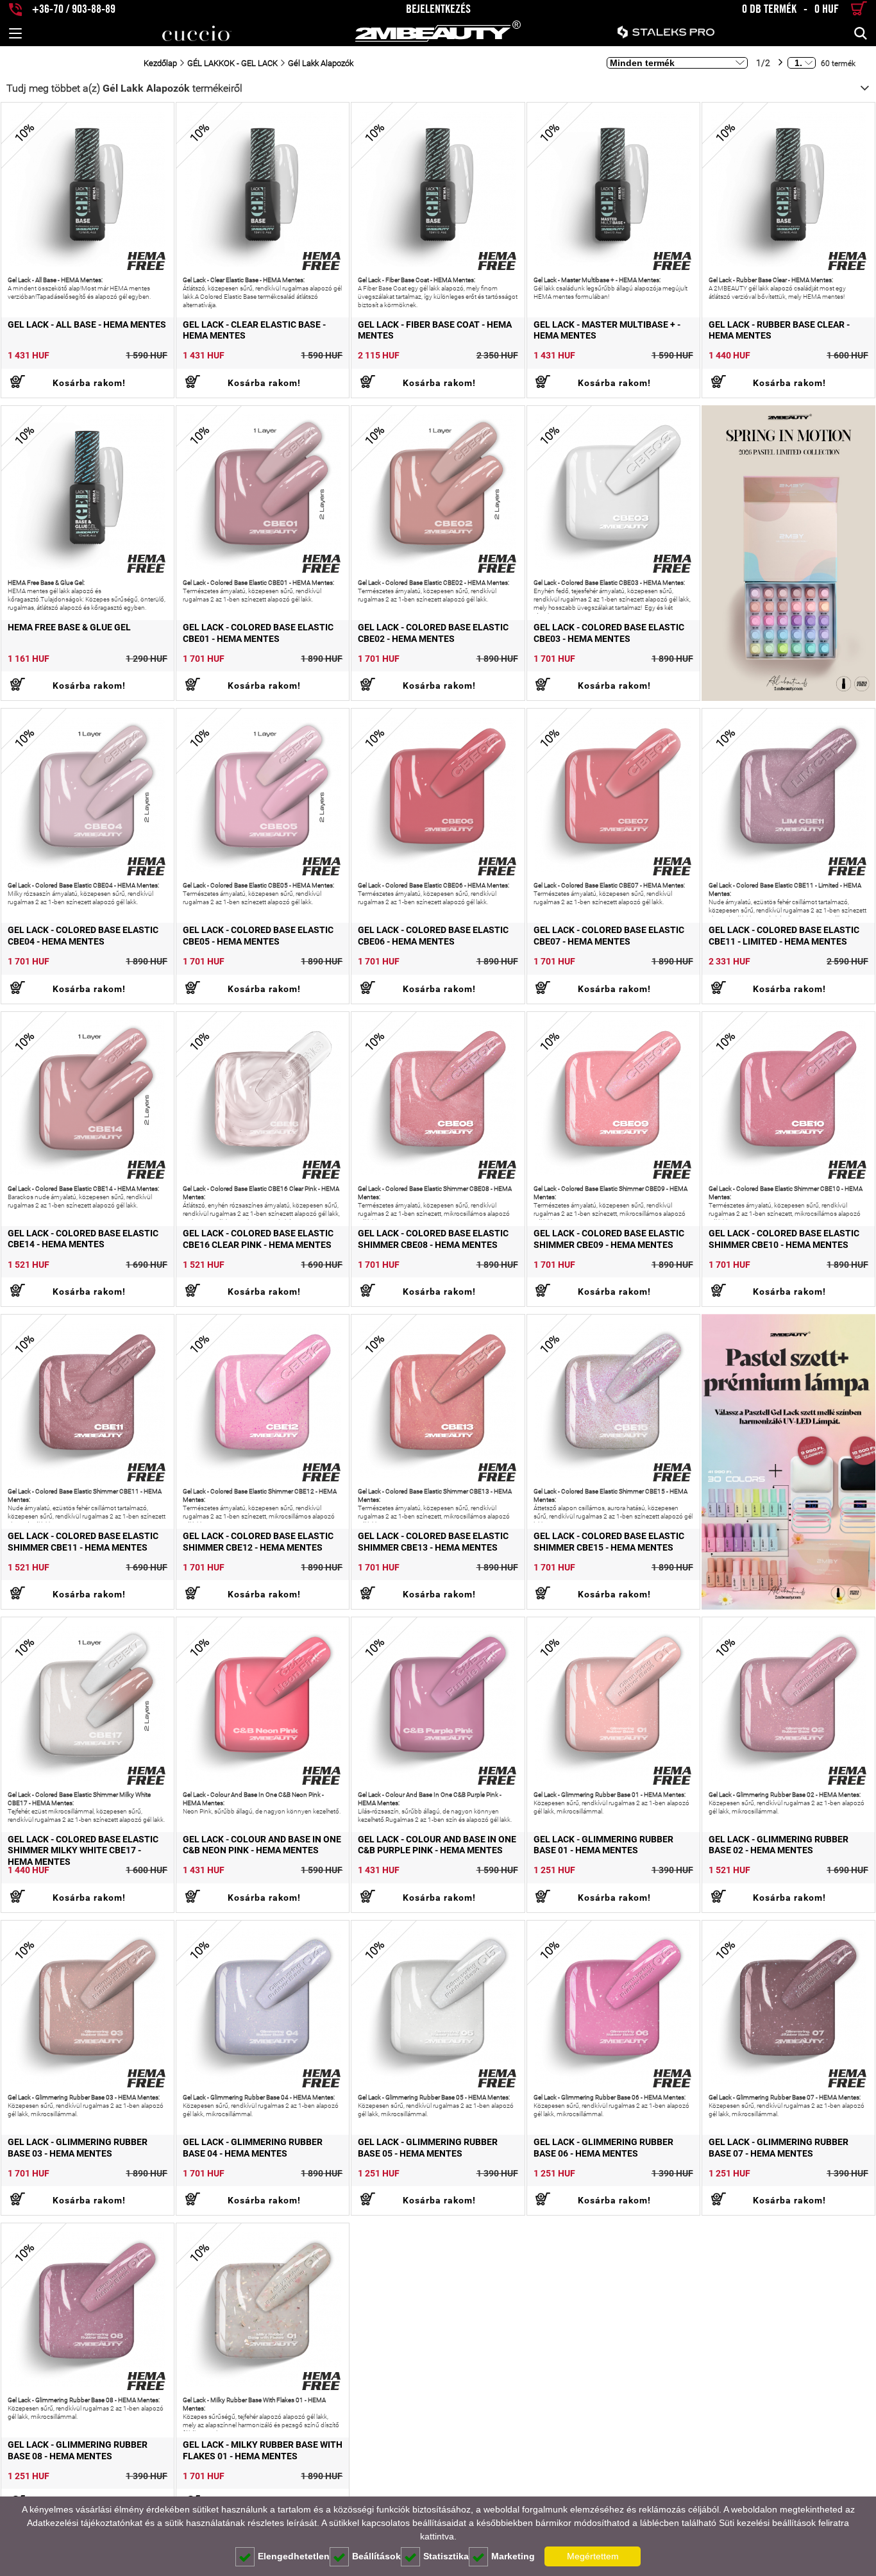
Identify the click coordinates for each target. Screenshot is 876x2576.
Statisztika (446, 2556)
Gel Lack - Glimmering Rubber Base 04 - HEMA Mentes (253, 2148)
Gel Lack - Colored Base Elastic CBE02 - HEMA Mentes (433, 633)
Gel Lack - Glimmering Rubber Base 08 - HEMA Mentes (78, 2450)
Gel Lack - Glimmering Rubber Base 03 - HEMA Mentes (78, 2148)
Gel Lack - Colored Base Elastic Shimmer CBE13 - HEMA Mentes (433, 1542)
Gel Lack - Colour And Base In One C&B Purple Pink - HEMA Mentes (437, 1845)
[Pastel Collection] (788, 553)
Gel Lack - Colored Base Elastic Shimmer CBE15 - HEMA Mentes (609, 1542)
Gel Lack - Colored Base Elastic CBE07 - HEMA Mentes (609, 936)
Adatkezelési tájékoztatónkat (85, 2523)
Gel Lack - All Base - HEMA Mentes (87, 324)
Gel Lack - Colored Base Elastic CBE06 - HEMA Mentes (433, 936)
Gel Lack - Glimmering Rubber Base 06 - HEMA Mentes (603, 2148)
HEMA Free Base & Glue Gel (69, 627)
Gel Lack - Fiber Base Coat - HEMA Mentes (435, 330)
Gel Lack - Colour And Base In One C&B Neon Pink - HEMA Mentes (262, 1845)
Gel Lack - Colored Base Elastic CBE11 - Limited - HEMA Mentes (784, 936)
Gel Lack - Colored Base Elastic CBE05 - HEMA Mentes (258, 936)
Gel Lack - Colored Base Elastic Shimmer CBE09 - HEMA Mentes (609, 1239)
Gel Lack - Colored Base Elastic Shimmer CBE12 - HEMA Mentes (258, 1542)
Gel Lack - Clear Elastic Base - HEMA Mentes (254, 330)
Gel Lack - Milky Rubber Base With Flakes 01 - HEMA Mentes (263, 2450)
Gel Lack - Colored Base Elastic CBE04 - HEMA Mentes (83, 936)
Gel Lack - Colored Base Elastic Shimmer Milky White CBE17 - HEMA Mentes (83, 1851)
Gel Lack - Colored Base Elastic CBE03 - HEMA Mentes (609, 633)
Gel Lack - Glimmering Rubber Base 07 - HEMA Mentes (779, 2148)
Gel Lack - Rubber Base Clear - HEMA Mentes (779, 330)
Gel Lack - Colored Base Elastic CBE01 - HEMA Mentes (258, 633)
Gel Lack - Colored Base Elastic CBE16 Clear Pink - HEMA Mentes (258, 1239)
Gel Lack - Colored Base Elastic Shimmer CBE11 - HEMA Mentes (83, 1542)
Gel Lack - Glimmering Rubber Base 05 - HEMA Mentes (428, 2148)
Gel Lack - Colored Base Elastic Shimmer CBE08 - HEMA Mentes (433, 1239)
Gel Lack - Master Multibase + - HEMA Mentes (607, 330)
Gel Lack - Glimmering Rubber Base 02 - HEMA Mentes (779, 1845)
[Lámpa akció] (788, 1462)
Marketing (513, 2556)
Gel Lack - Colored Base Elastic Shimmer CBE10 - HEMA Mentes (784, 1239)
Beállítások (376, 2556)
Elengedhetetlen (294, 2556)
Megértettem (593, 2556)
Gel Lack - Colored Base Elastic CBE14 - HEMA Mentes (83, 1239)
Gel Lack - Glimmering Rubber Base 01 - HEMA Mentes (603, 1845)
